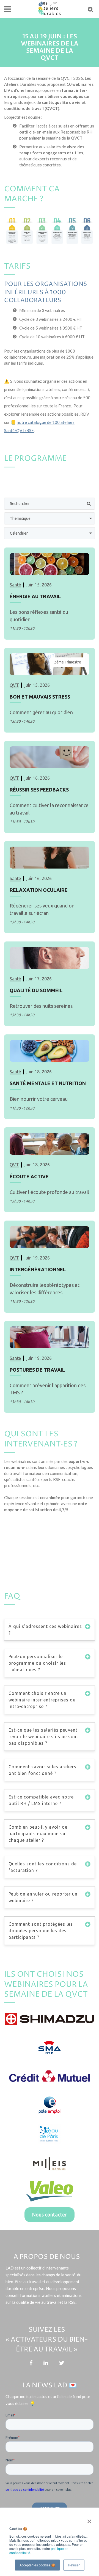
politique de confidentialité (25, 2490)
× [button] (88, 2520)
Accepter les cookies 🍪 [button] (37, 2565)
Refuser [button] (74, 2565)
